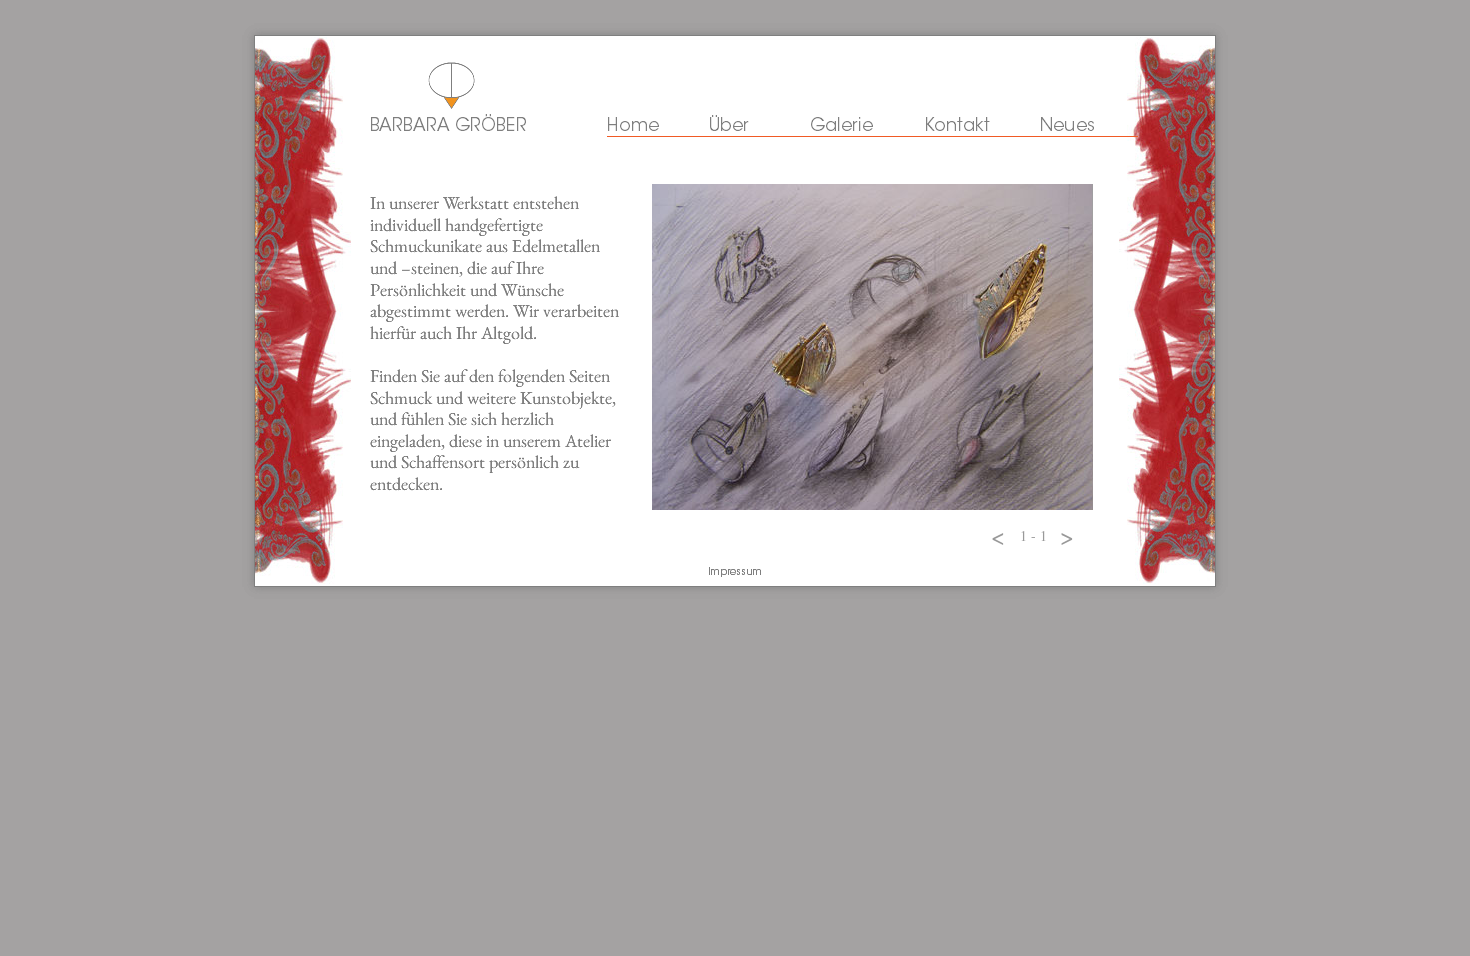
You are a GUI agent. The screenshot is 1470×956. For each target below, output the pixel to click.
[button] (998, 535)
